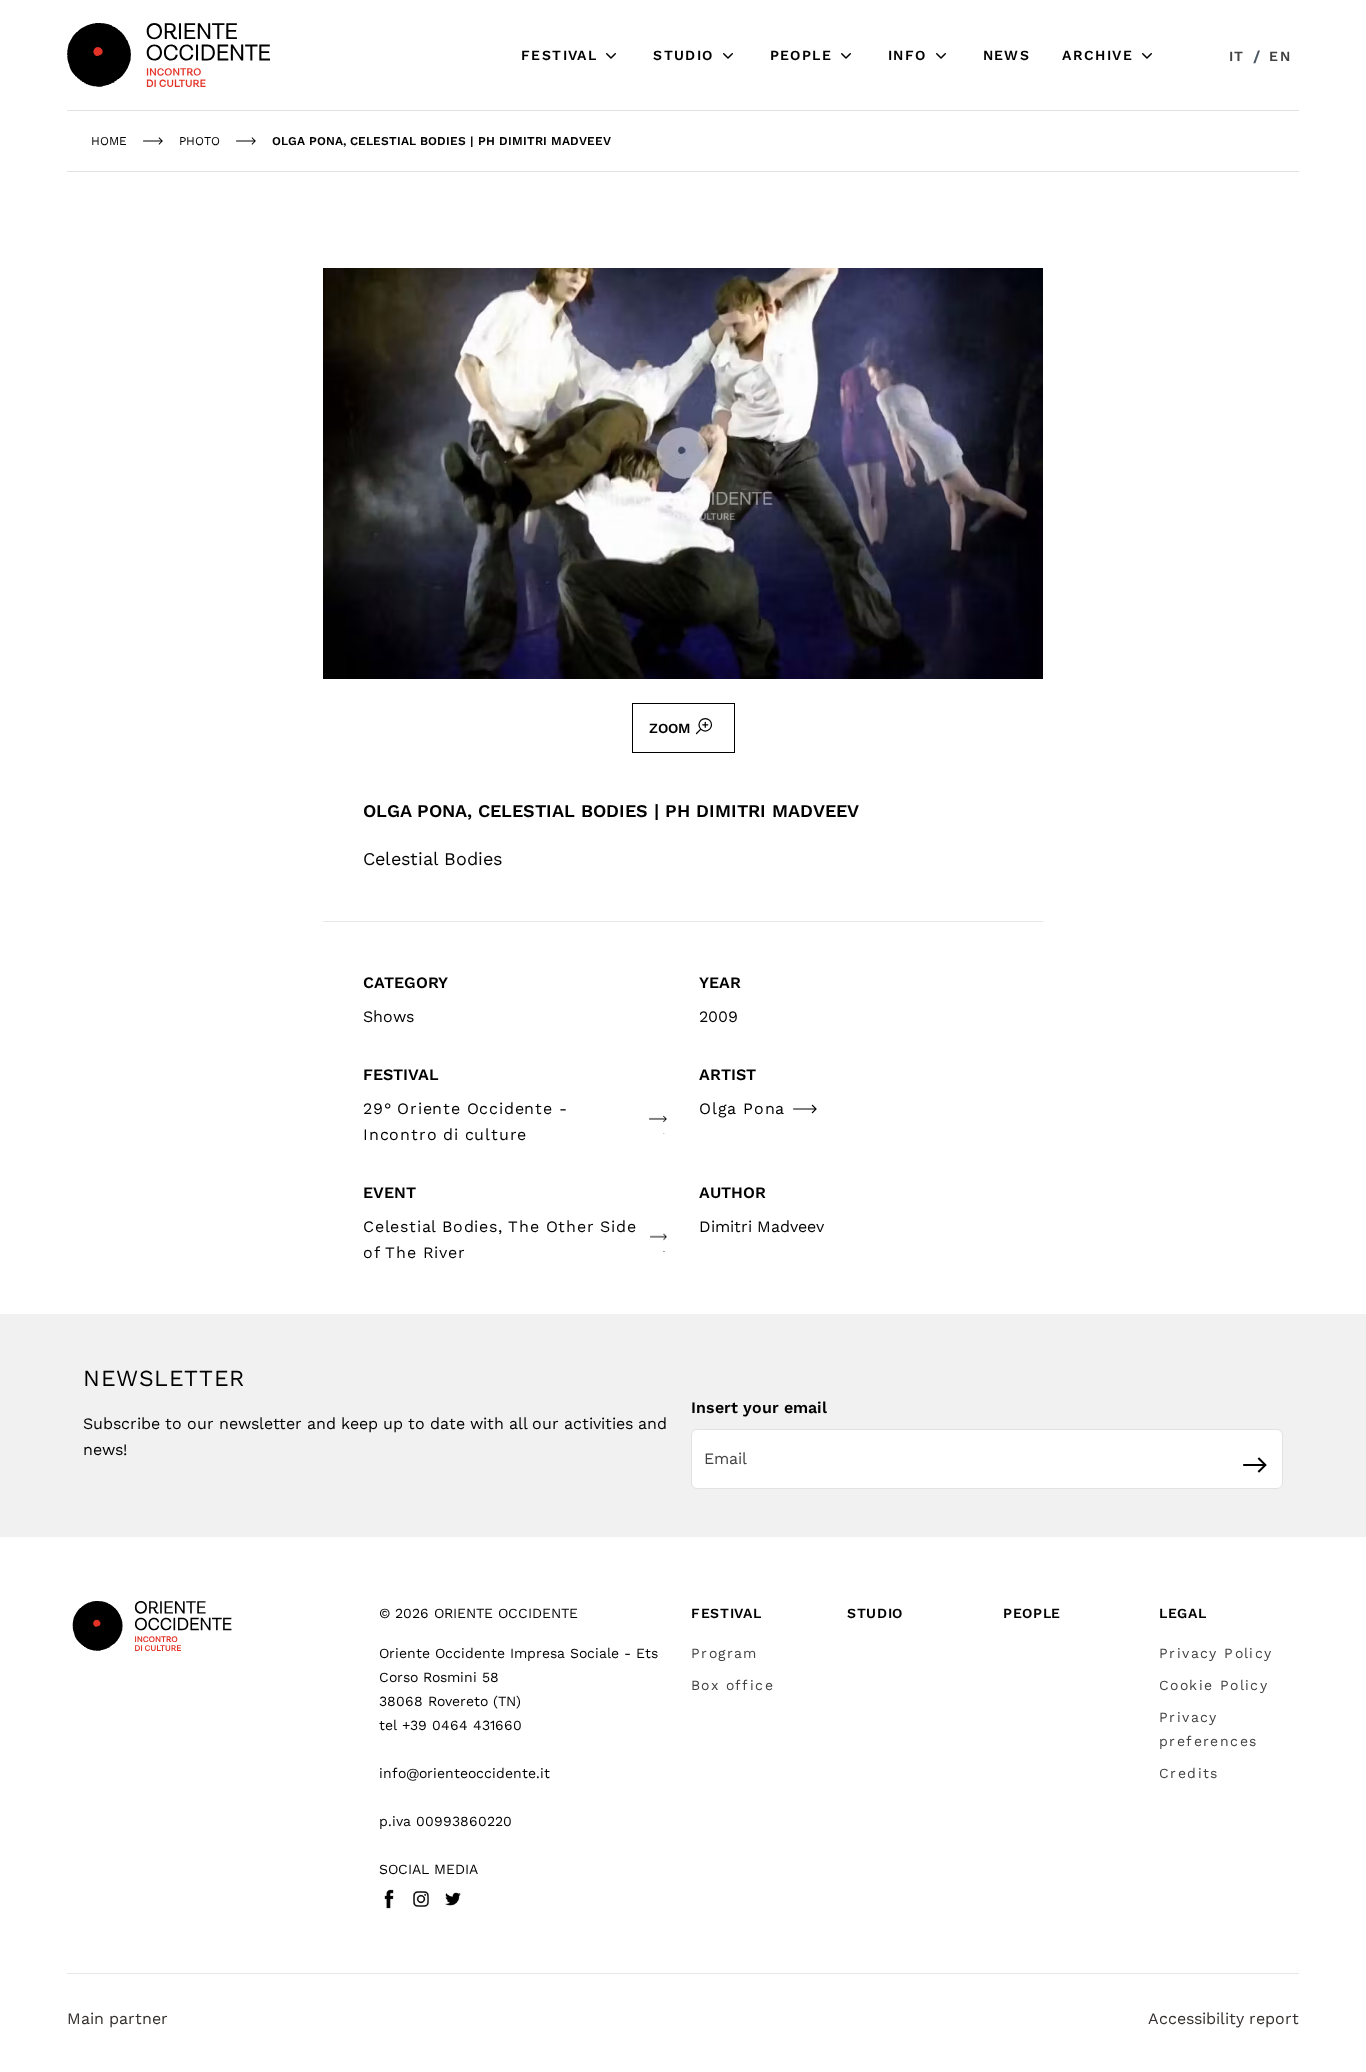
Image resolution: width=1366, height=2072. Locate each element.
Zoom (669, 728)
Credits (1189, 1773)
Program (724, 1653)
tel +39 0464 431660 (450, 1725)
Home (109, 141)
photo (199, 141)
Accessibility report (1223, 2018)
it (1237, 56)
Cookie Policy (1213, 1685)
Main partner (117, 2018)
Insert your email (759, 1407)
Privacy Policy (1216, 1653)
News (1007, 55)
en (1280, 56)
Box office (732, 1685)
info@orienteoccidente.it (464, 1773)
